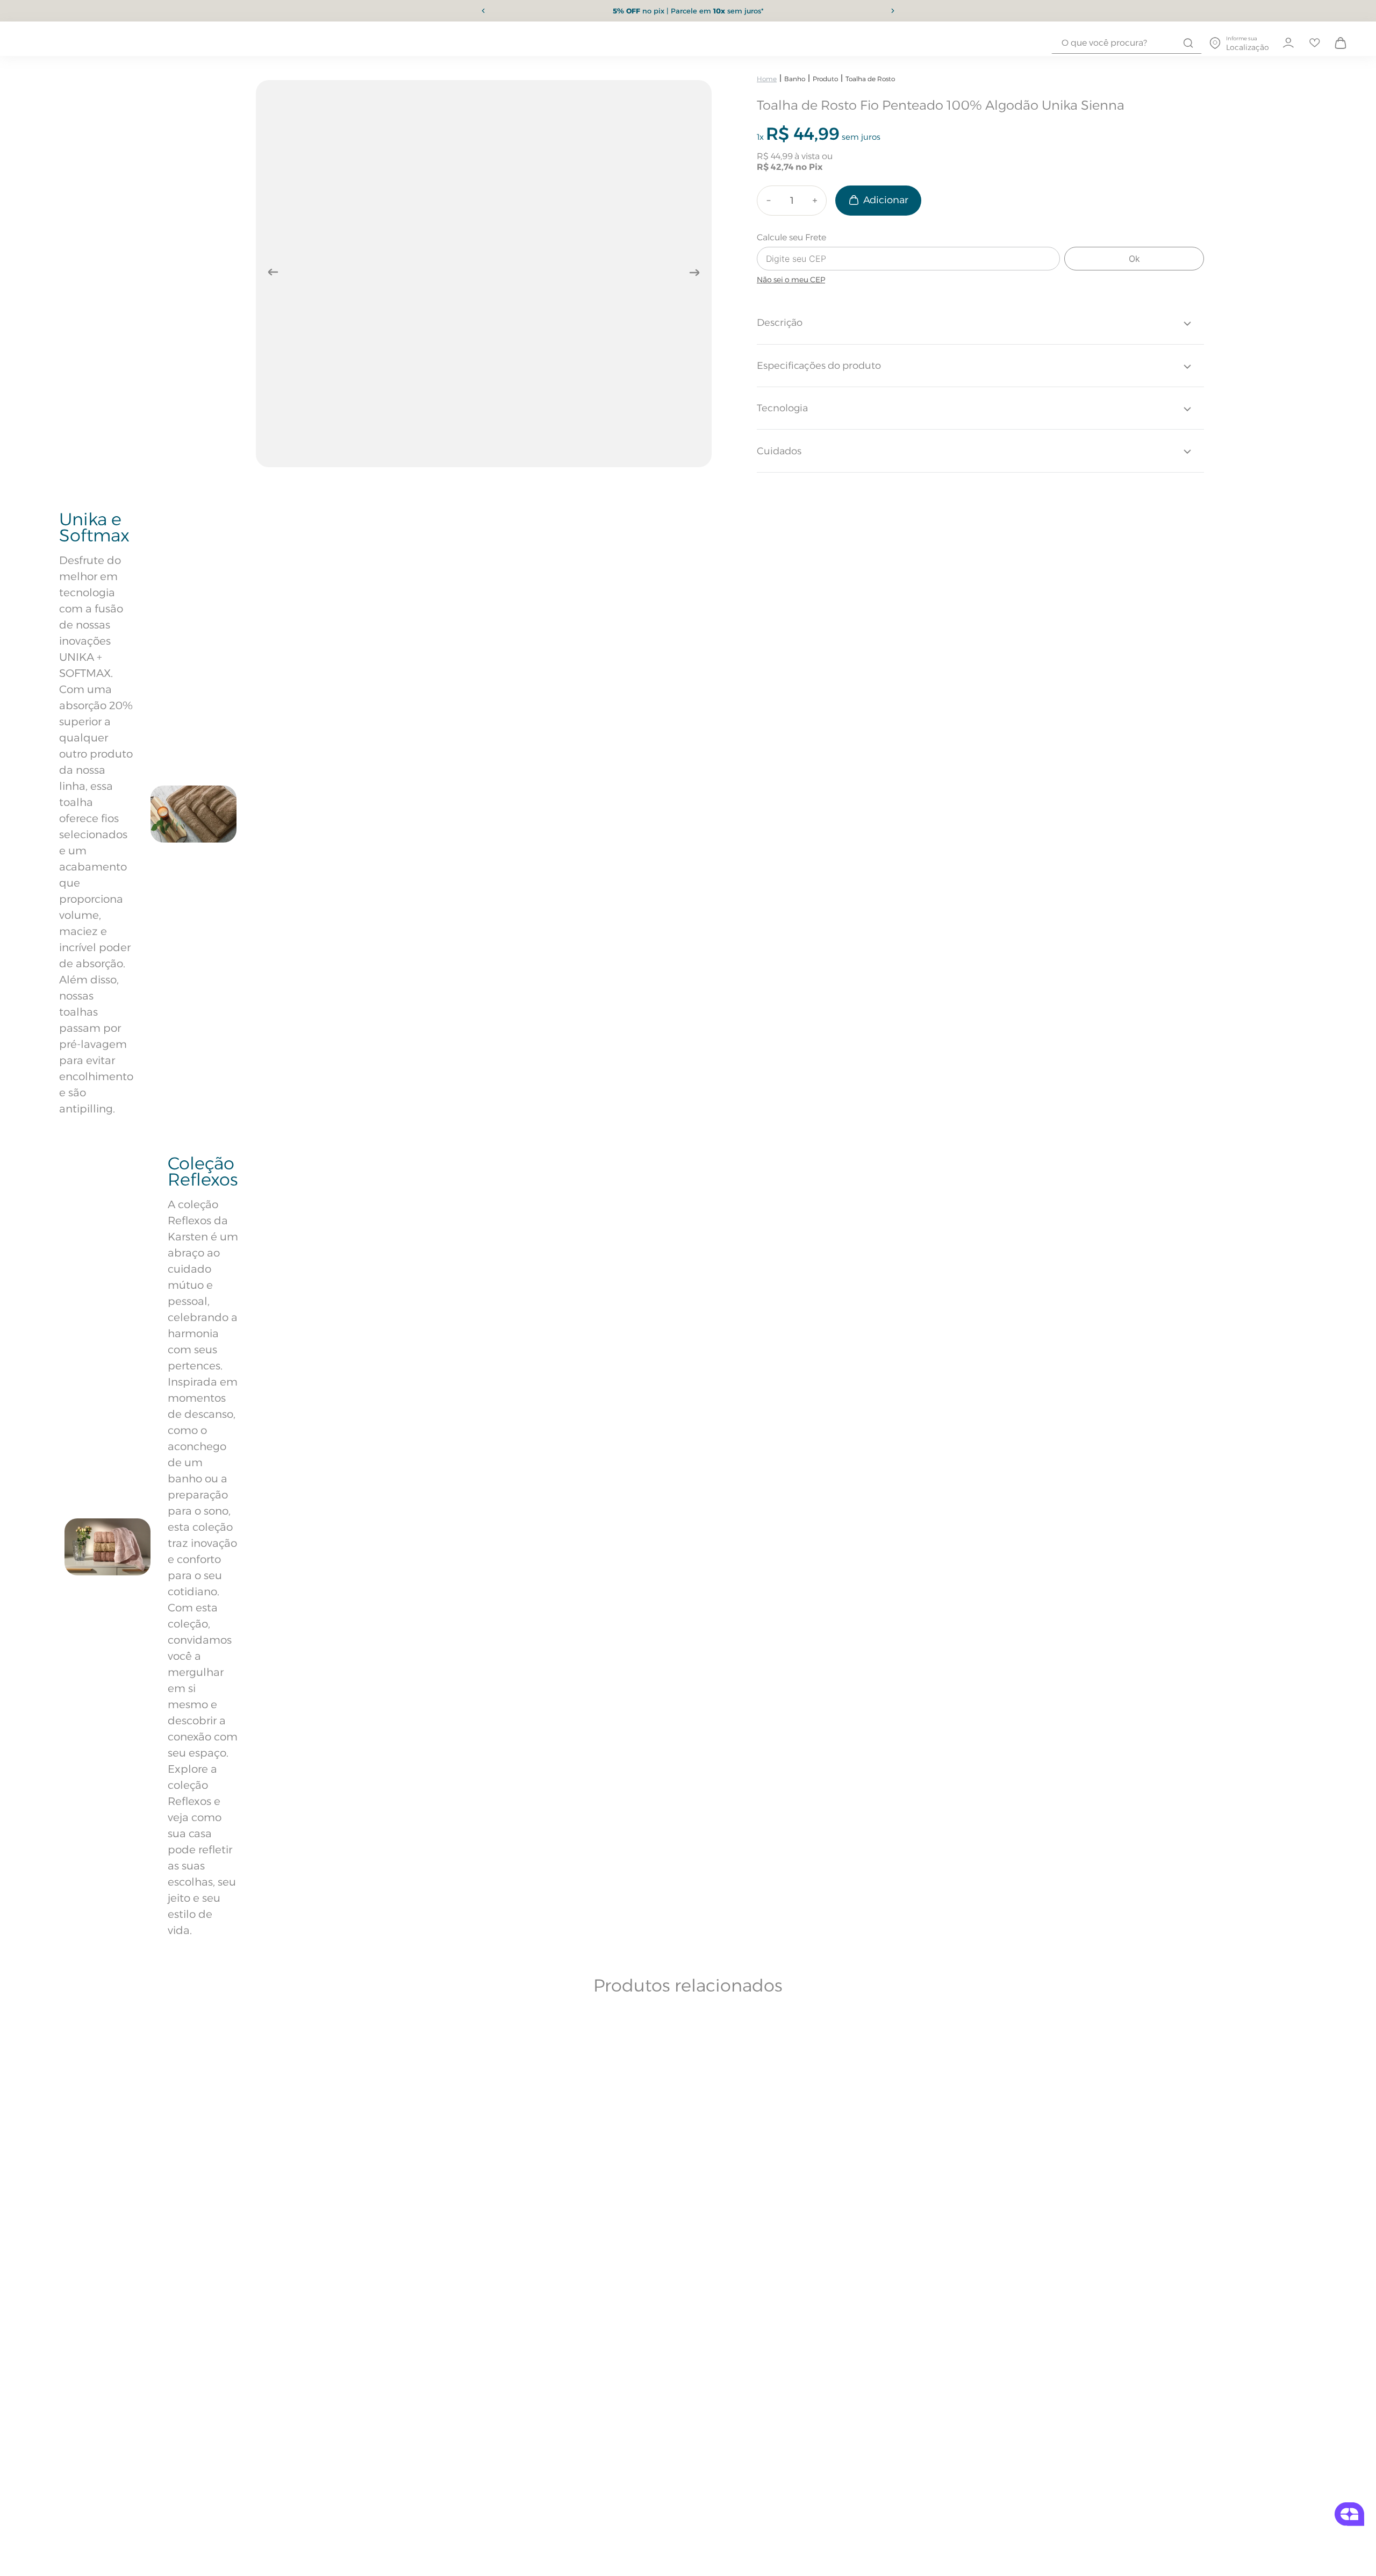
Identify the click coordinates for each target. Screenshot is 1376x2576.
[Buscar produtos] (1188, 43)
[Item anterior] (483, 11)
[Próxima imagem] (694, 272)
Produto (825, 79)
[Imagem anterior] (273, 272)
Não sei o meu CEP (791, 280)
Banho (795, 79)
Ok (1134, 259)
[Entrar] (1288, 43)
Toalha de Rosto (870, 79)
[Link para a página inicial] (767, 79)
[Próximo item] (893, 11)
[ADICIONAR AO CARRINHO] (878, 201)
